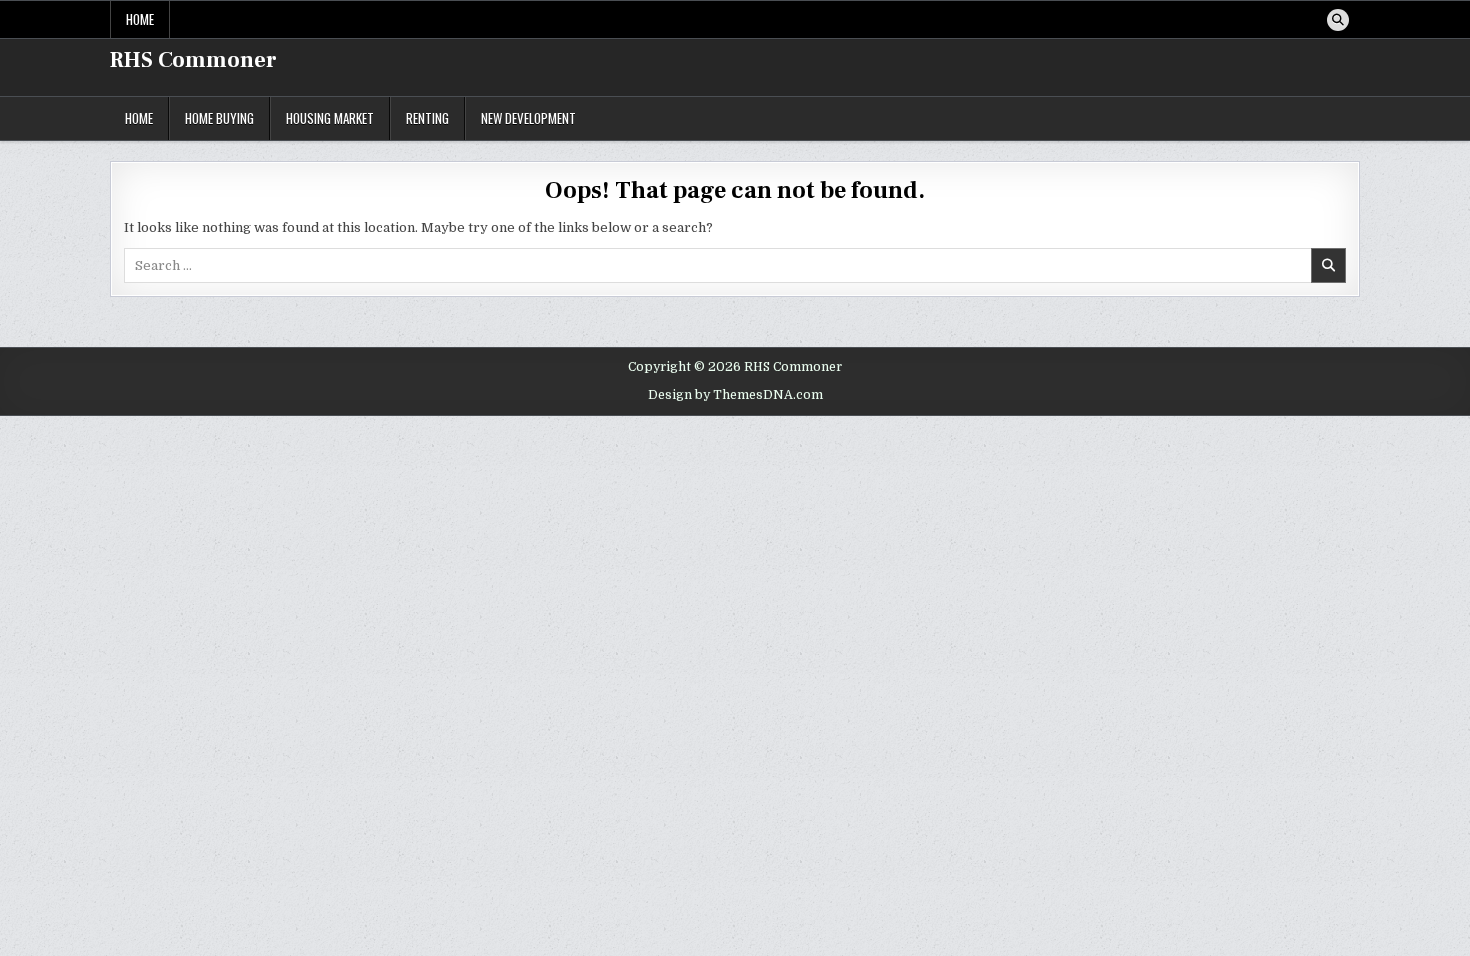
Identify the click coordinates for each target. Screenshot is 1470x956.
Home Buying (219, 118)
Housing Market (330, 118)
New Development (528, 118)
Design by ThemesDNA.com (735, 395)
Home (140, 19)
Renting (427, 118)
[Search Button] (1338, 20)
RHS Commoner (193, 60)
